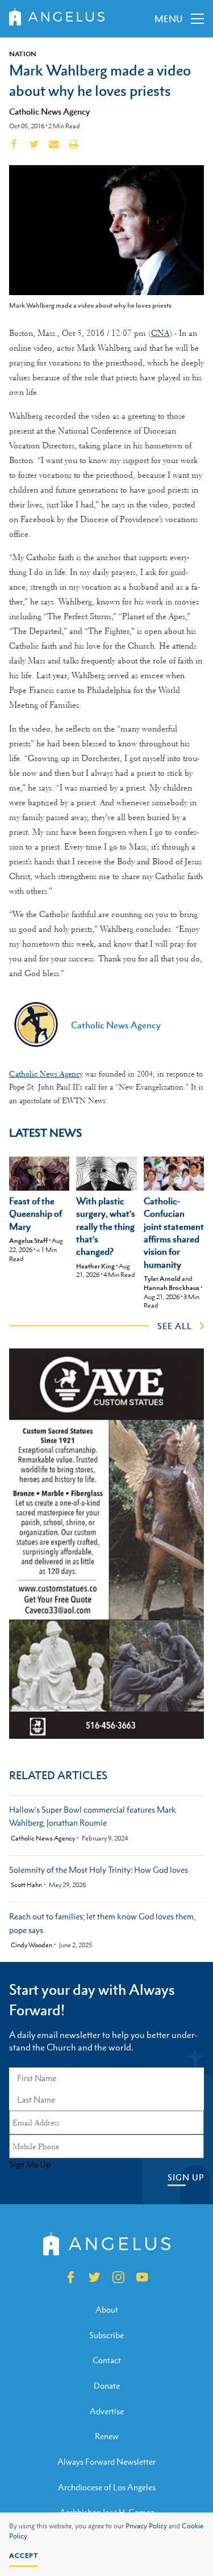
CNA (160, 333)
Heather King (95, 1266)
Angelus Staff (28, 1241)
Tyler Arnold (162, 1279)
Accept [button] (24, 2556)
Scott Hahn (26, 1885)
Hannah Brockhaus (172, 1288)
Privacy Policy (146, 2526)
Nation (23, 54)
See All (175, 1326)
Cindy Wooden (32, 1945)
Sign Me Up (30, 2165)
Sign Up (186, 2177)
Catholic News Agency (49, 111)
